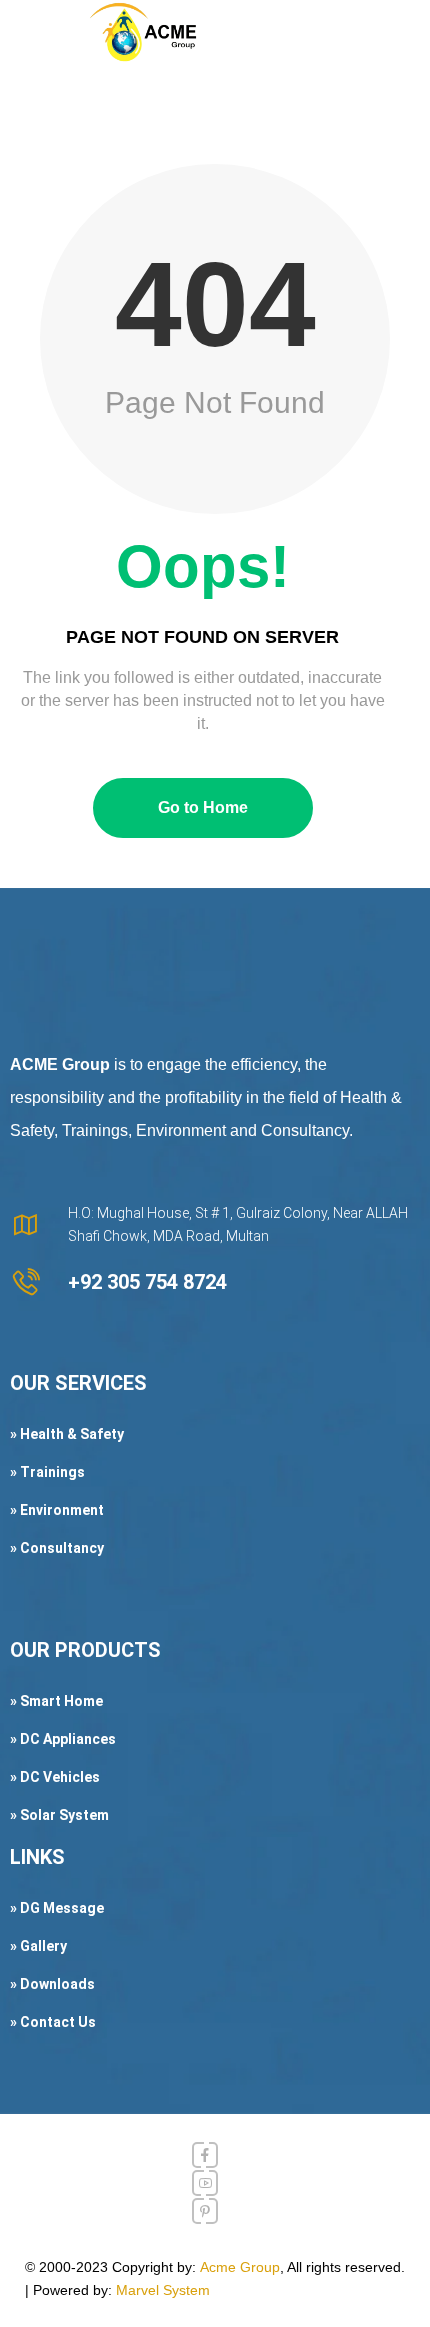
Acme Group (240, 2267)
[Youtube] (205, 2183)
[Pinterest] (205, 2211)
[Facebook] (205, 2155)
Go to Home (203, 807)
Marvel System (163, 2290)
